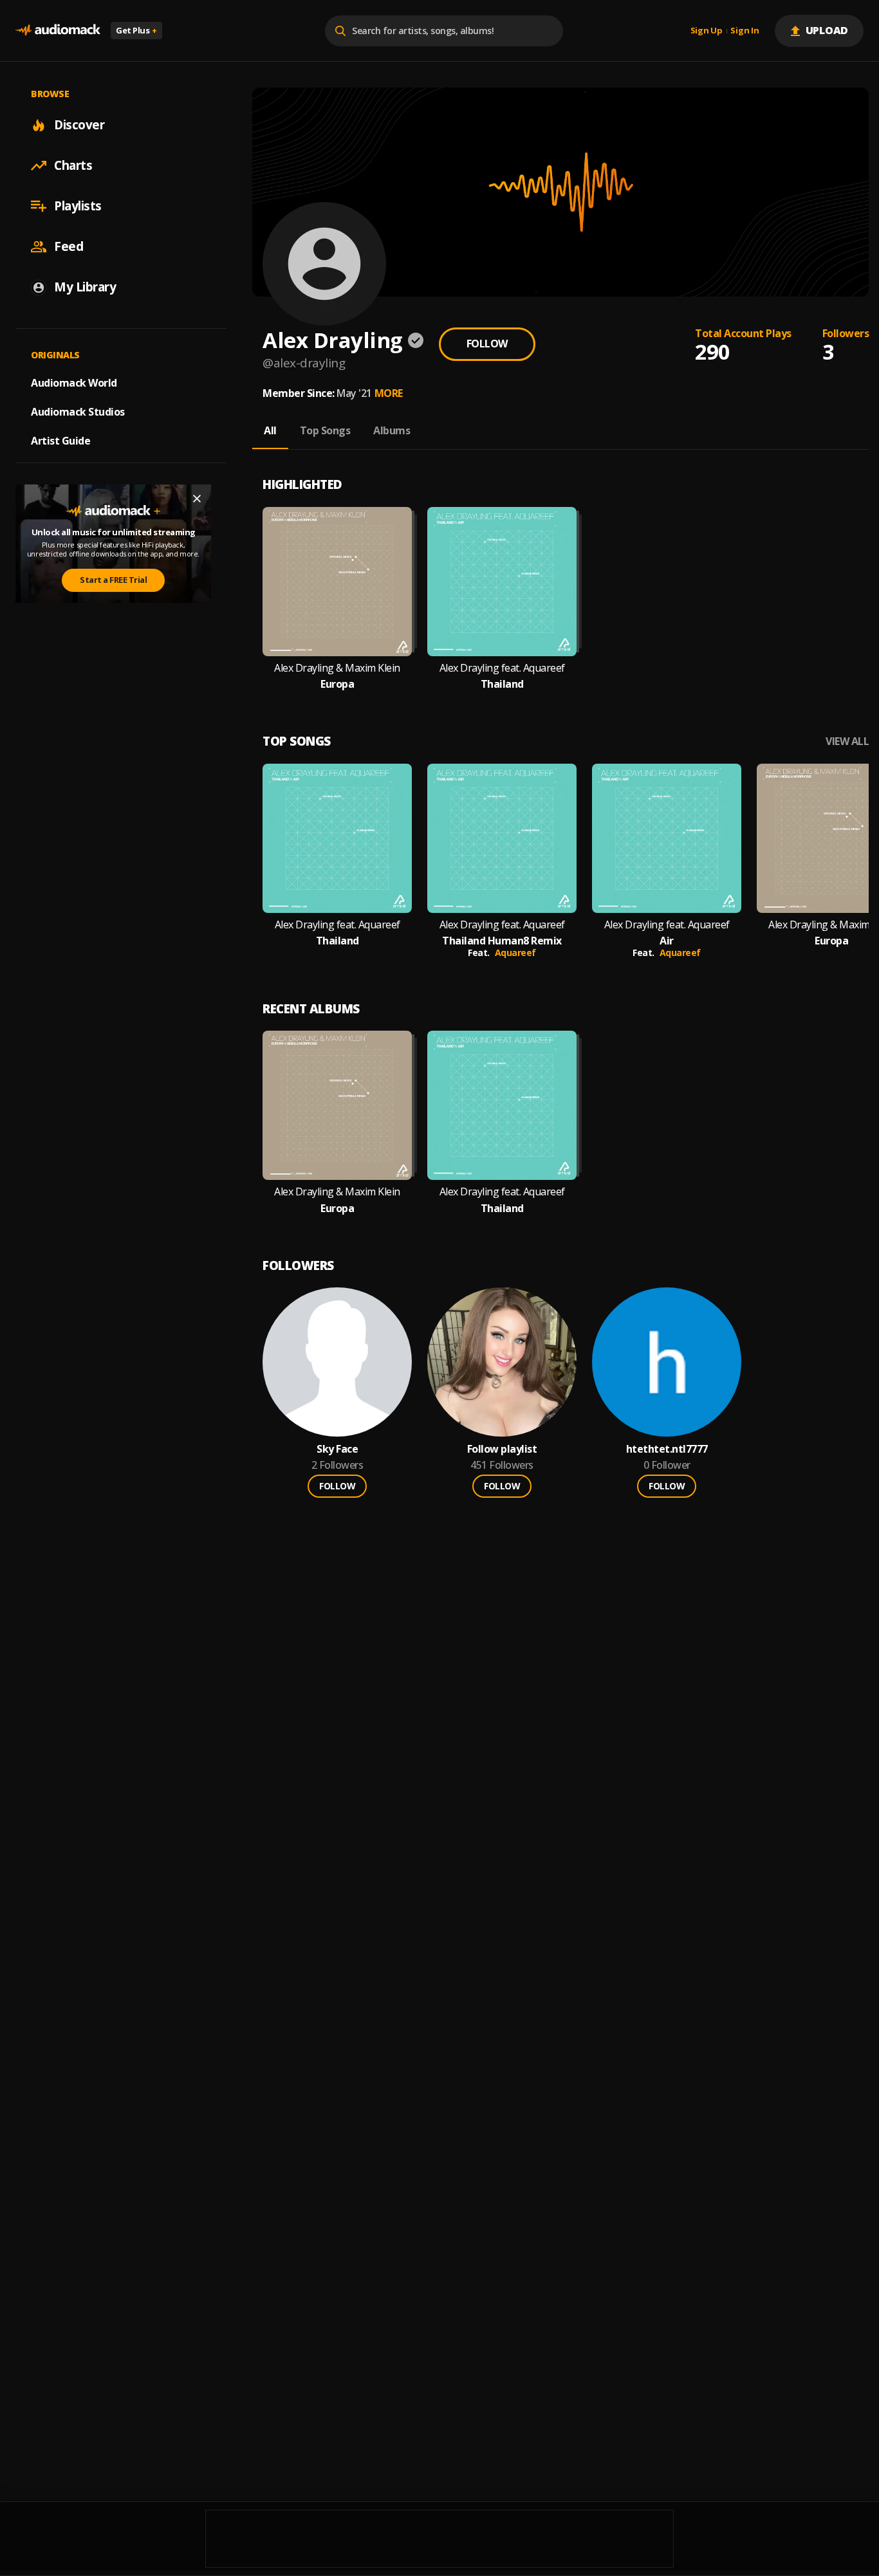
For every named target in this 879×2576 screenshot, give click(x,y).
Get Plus (136, 30)
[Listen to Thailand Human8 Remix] (502, 838)
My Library (85, 287)
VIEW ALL (847, 741)
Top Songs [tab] (325, 430)
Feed (69, 246)
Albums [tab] (392, 430)
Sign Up (707, 31)
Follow (487, 344)
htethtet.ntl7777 (667, 1449)
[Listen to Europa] (337, 582)
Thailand (502, 684)
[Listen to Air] (667, 838)
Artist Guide (60, 441)
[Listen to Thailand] (502, 582)
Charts (73, 165)
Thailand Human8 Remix (502, 941)
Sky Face (337, 1449)
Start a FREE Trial (113, 580)
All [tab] (270, 430)
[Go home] (58, 31)
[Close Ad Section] (197, 499)
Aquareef (515, 952)
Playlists (78, 206)
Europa (337, 684)
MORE (389, 393)
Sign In (745, 31)
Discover (79, 125)
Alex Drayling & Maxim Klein (337, 668)
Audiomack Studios (78, 412)
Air (667, 941)
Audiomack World (74, 383)
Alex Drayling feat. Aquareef (502, 668)
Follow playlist (502, 1449)
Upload (827, 30)
